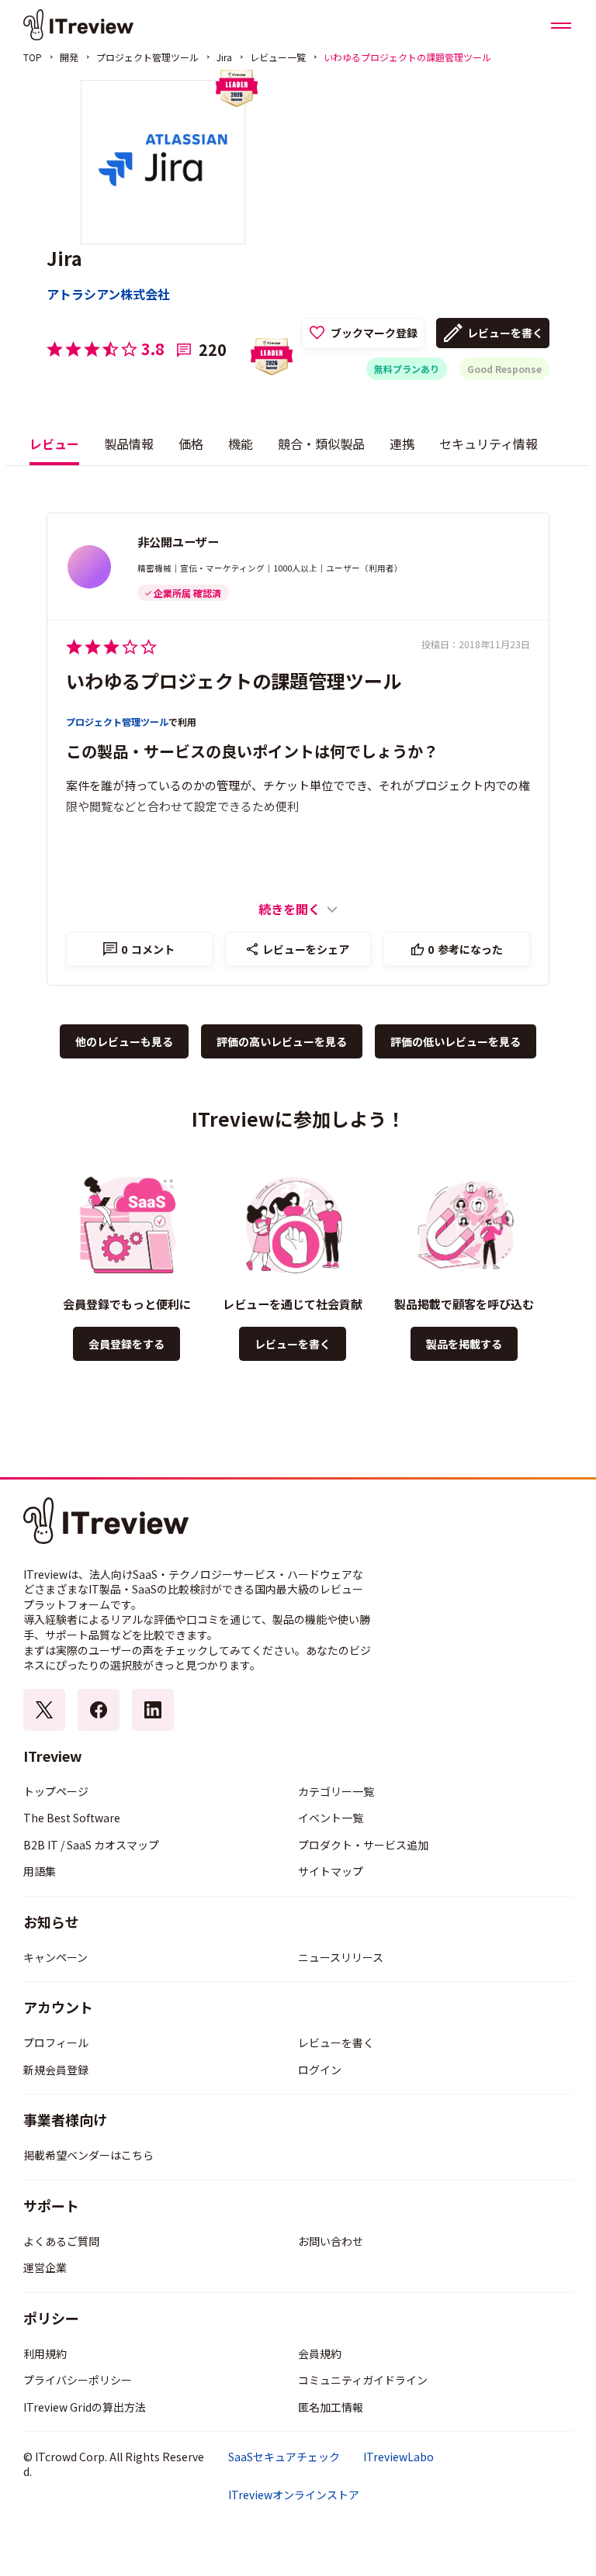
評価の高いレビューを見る (282, 1041)
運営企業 (45, 2267)
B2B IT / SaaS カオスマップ (91, 1845)
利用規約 (45, 2353)
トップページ (56, 1791)
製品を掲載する (464, 1344)
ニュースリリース (341, 1957)
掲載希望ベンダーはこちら (88, 2155)
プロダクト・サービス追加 (363, 1845)
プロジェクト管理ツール (147, 57)
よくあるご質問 (61, 2241)
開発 (69, 57)
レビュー (54, 444)
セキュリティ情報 (489, 444)
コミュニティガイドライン (363, 2380)
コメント (148, 949)
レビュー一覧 (278, 57)
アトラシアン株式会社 (108, 294)
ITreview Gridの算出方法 (85, 2407)
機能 (241, 444)
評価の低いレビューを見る (456, 1041)
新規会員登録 (56, 2070)
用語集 (40, 1871)
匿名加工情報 (331, 2407)
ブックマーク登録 (374, 333)
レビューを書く (505, 333)
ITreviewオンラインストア (294, 2495)
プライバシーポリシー (78, 2380)
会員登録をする (126, 1344)
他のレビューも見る (124, 1041)
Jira (224, 57)
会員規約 (320, 2353)
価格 (191, 444)
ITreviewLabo (398, 2457)
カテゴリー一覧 (336, 1791)
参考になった (465, 949)
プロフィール (56, 2042)
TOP (33, 57)
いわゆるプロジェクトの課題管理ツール (234, 680)
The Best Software (72, 1818)
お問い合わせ (331, 2241)
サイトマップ (331, 1871)
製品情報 (129, 444)
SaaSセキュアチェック (284, 2457)
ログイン (320, 2070)
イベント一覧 (331, 1818)
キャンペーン (55, 1957)
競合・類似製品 (321, 444)
